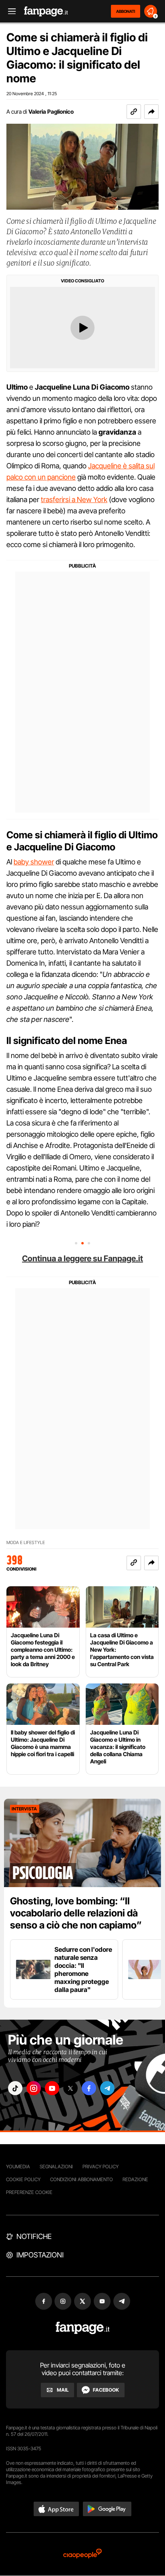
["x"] (70, 2088)
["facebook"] (89, 2088)
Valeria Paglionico (51, 111)
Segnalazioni (56, 2166)
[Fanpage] (83, 2328)
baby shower (34, 862)
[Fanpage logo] (46, 11)
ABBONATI (126, 11)
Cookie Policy (23, 2179)
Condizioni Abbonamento (81, 2179)
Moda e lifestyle (26, 1543)
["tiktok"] (15, 2088)
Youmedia (18, 2166)
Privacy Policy (101, 2166)
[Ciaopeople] (82, 2554)
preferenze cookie (29, 2192)
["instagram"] (34, 2088)
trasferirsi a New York (74, 499)
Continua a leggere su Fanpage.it (82, 1258)
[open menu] (9, 11)
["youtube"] (52, 2088)
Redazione (135, 2179)
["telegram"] (107, 2088)
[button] (151, 112)
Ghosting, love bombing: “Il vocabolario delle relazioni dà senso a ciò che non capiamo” (76, 1913)
